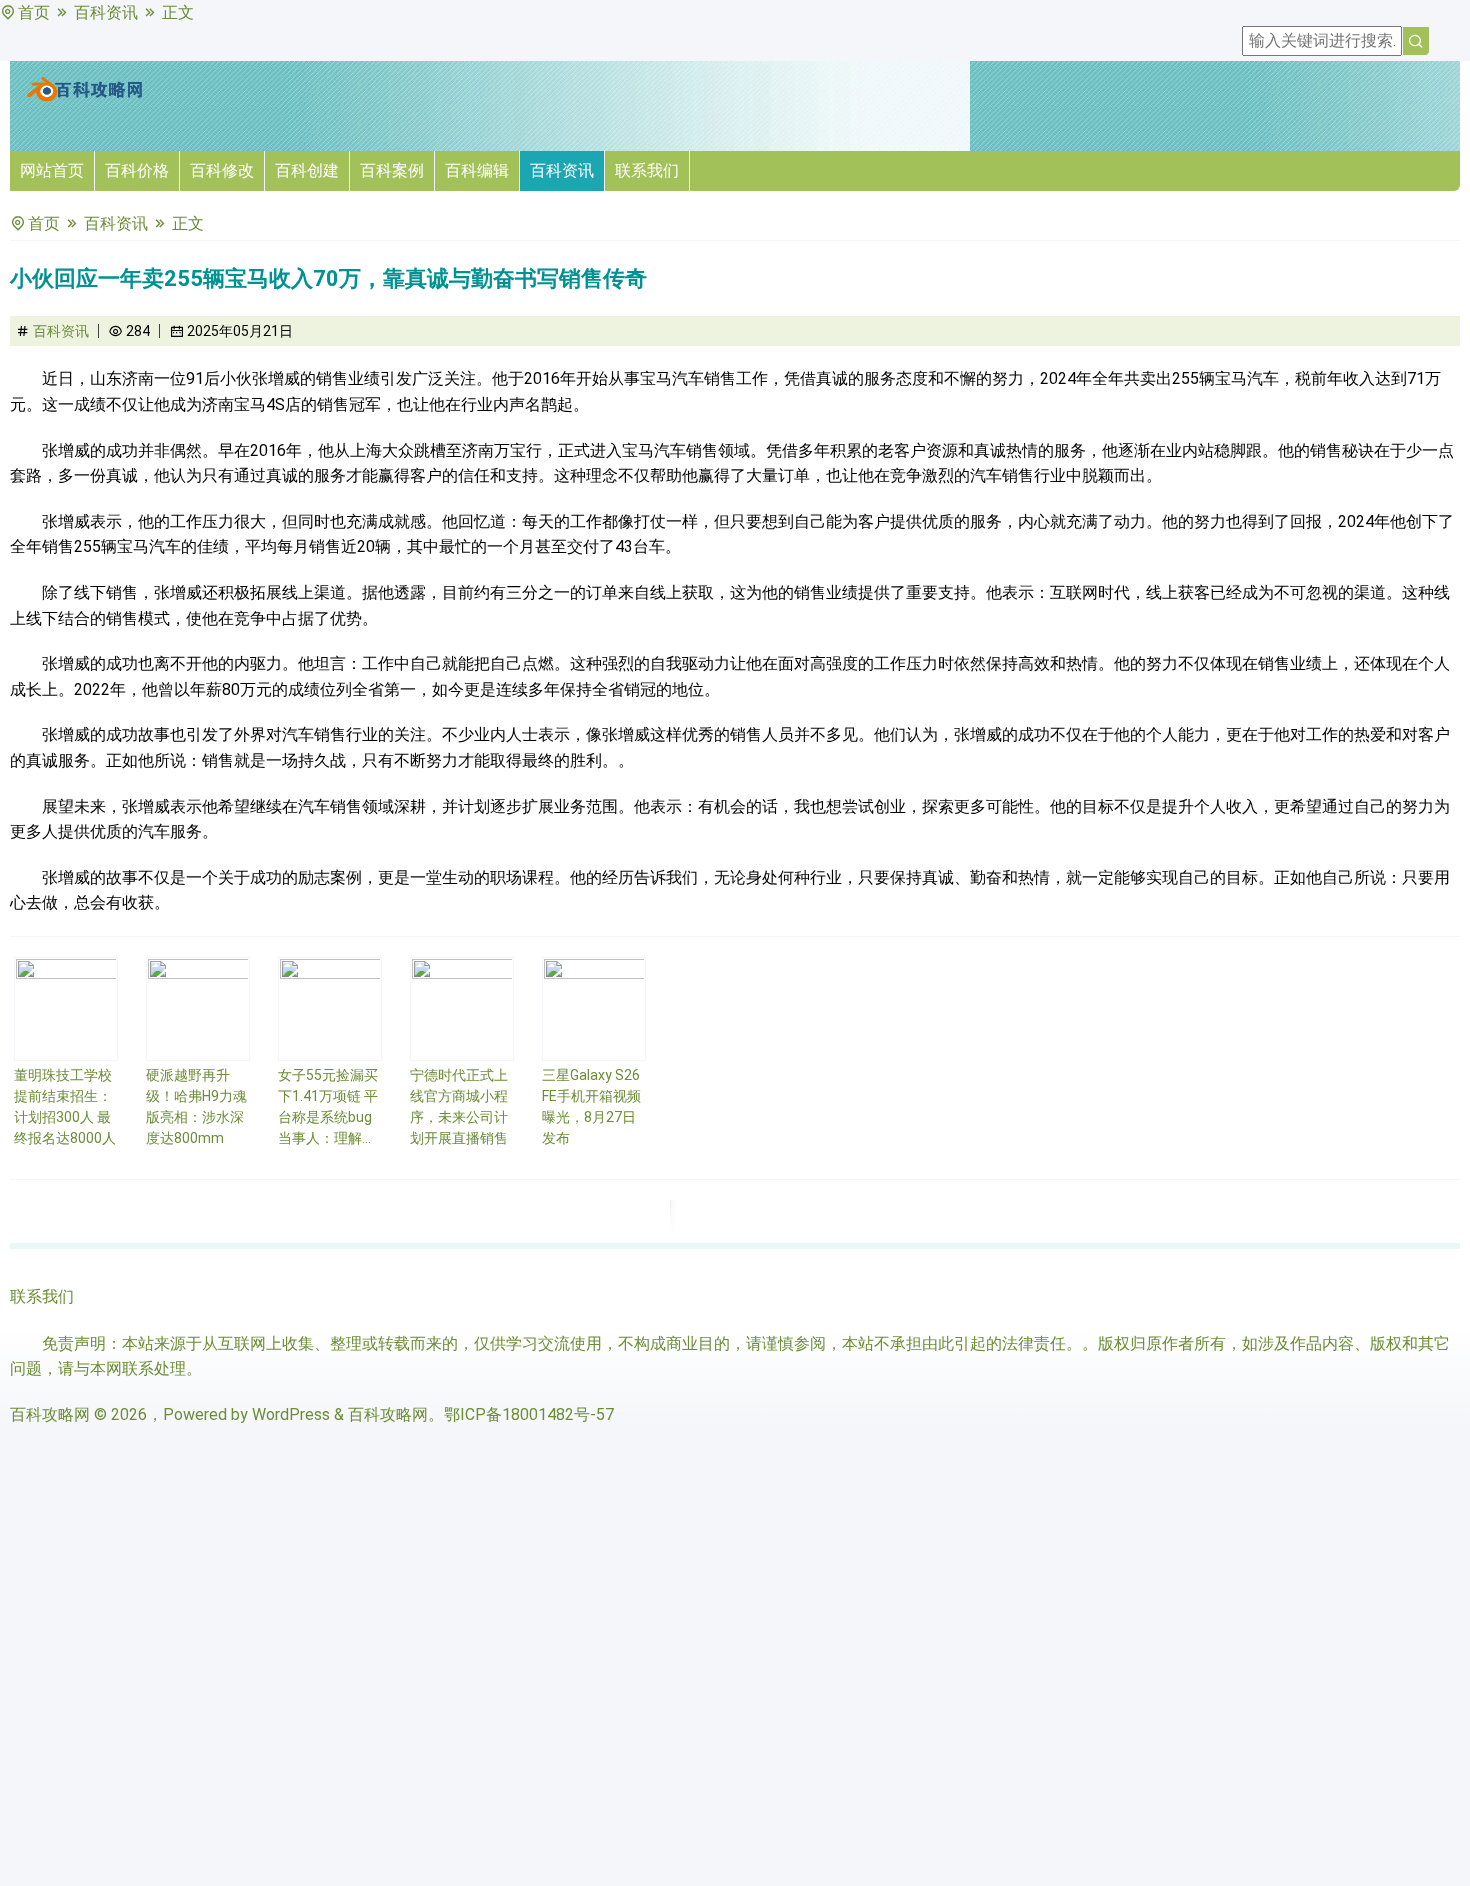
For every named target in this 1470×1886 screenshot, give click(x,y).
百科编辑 (477, 170)
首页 (34, 12)
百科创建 (307, 170)
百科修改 (222, 170)
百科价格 (137, 170)
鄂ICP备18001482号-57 (529, 1414)
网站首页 (52, 170)
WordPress (291, 1414)
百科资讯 (106, 12)
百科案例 (392, 170)
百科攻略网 (50, 1414)
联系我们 (647, 170)
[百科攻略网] (85, 97)
